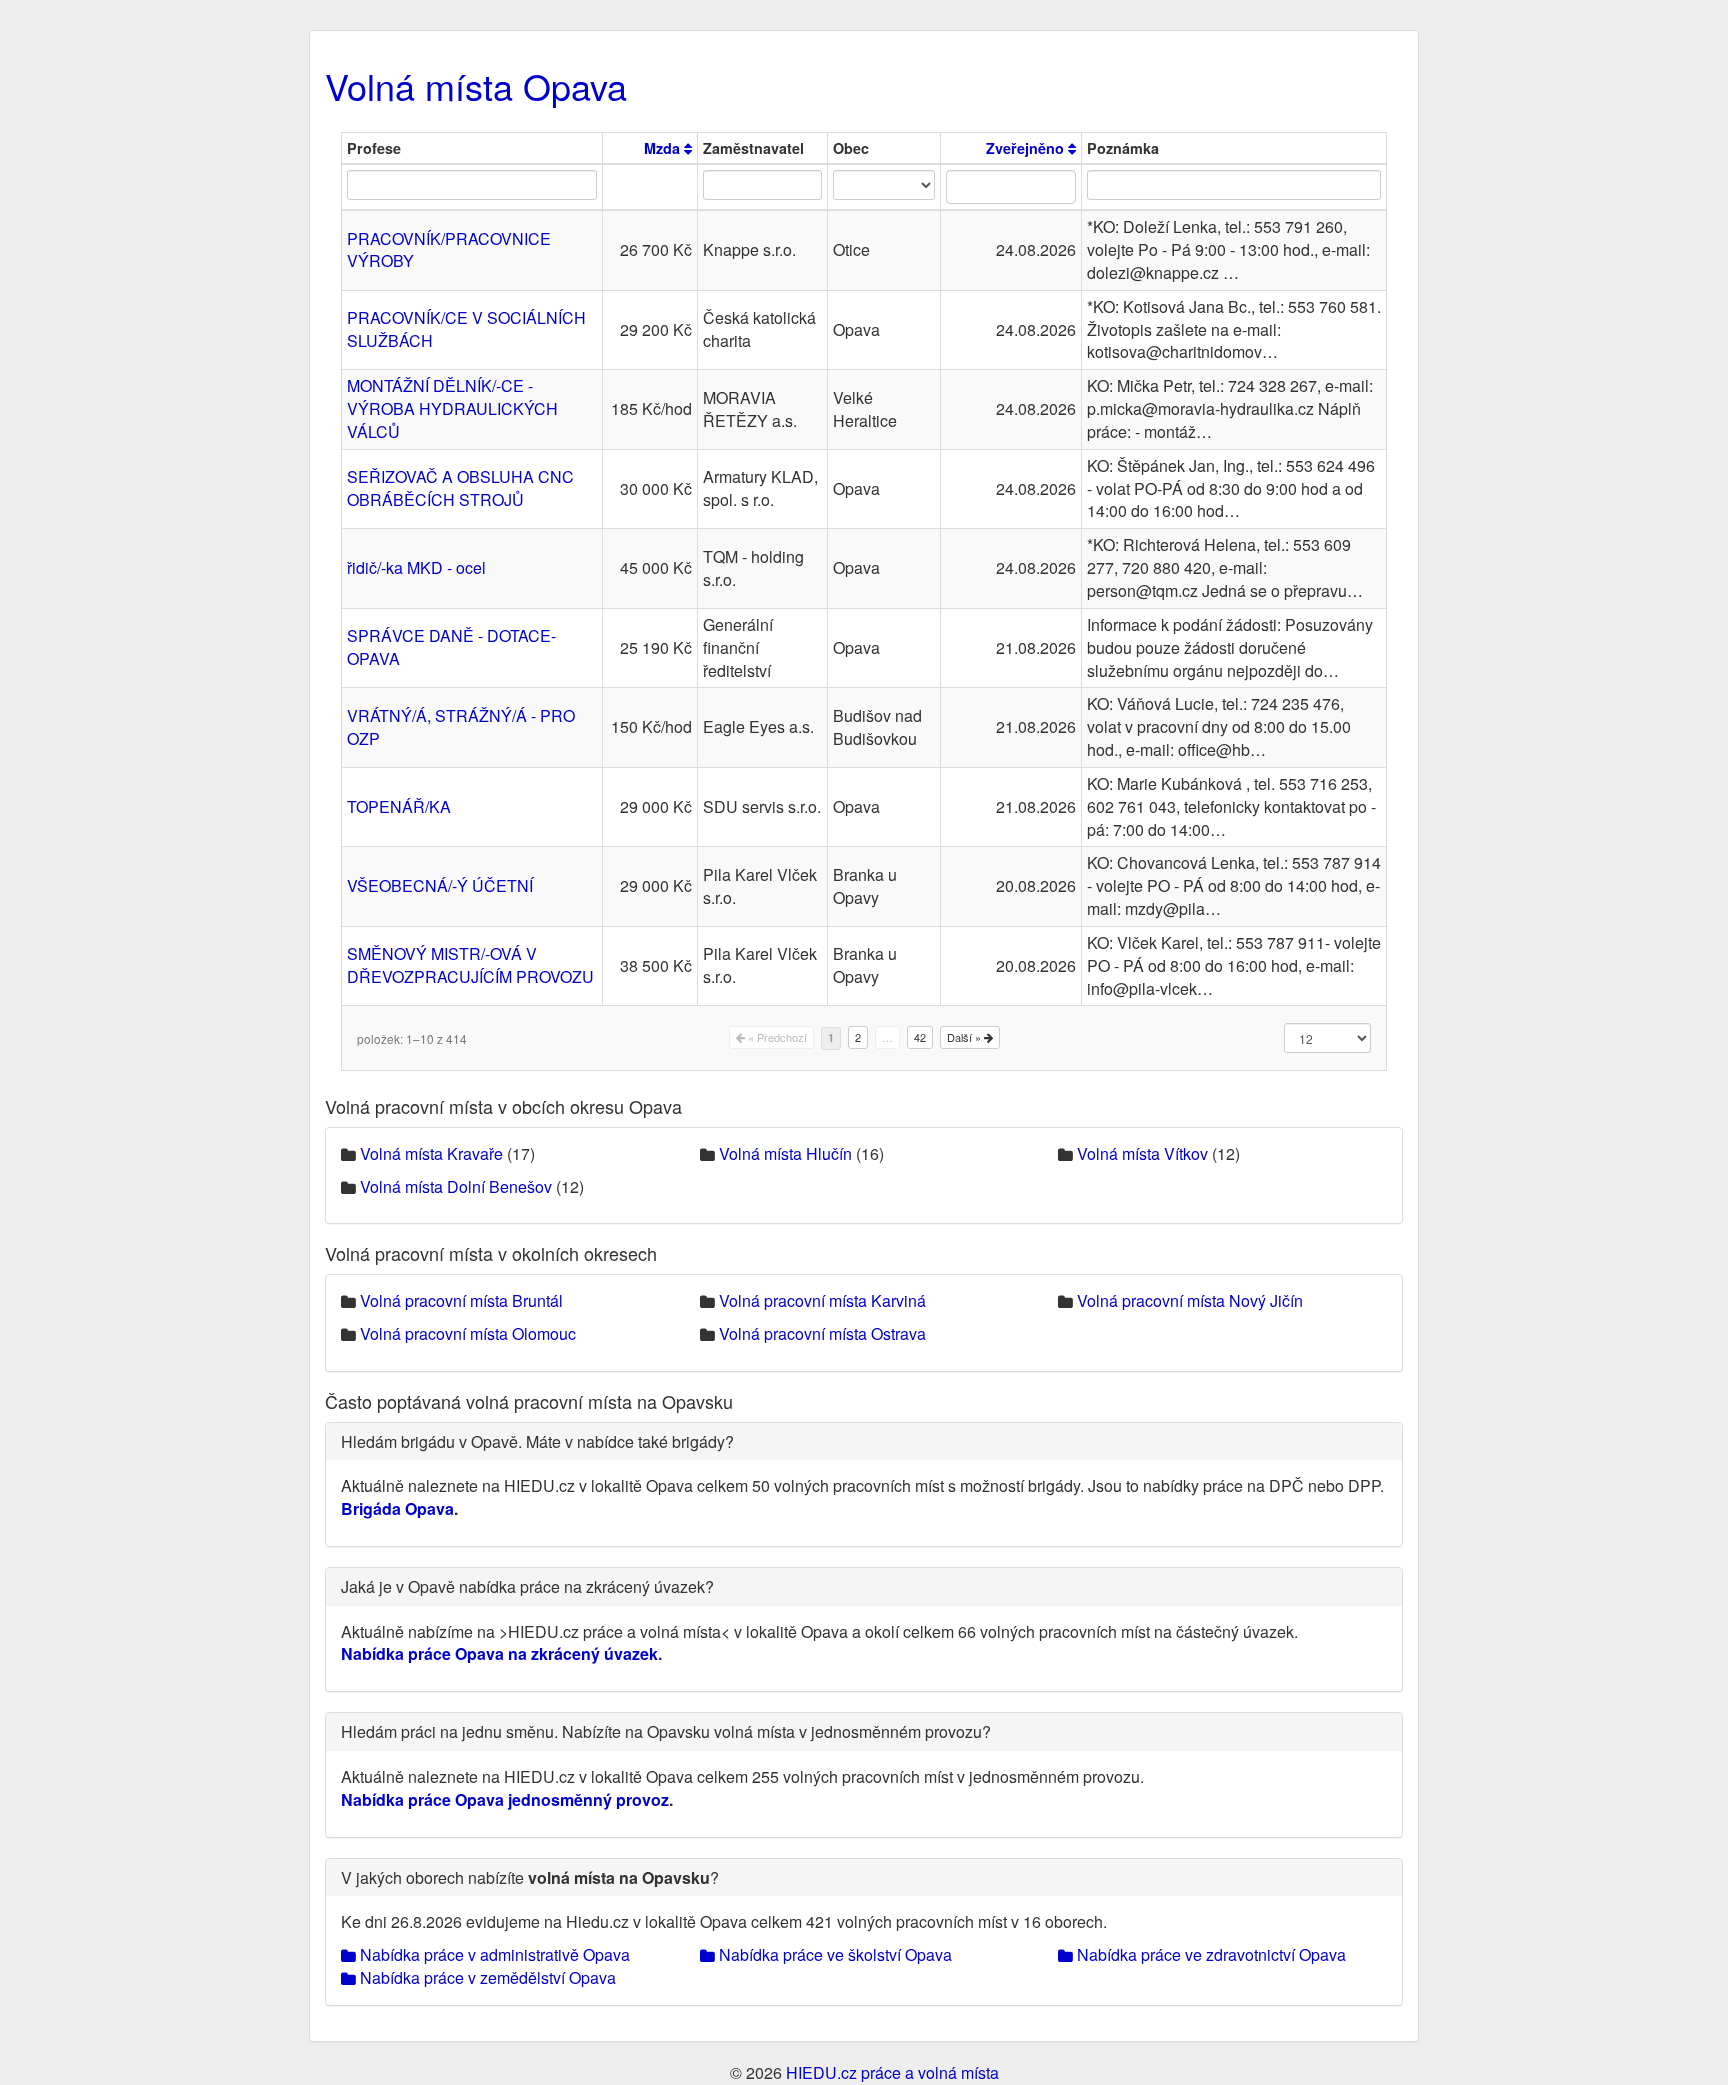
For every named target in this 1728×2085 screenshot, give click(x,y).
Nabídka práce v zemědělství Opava (486, 1977)
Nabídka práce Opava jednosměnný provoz (505, 1799)
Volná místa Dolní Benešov (456, 1186)
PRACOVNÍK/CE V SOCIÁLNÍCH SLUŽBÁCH (466, 329)
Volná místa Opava (476, 85)
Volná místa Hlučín (785, 1153)
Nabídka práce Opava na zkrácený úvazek (499, 1653)
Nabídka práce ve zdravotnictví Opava (1209, 1954)
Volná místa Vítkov (1142, 1153)
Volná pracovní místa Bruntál (461, 1300)
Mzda (664, 148)
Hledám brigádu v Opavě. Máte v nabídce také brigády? (537, 1441)
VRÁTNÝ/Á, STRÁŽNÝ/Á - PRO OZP (461, 727)
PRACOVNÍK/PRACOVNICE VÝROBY (449, 250)
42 (920, 1037)
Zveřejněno (1027, 148)
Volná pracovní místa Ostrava (822, 1333)
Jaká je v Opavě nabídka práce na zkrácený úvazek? (527, 1586)
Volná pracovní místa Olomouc (468, 1333)
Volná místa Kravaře (431, 1153)
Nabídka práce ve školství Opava (833, 1954)
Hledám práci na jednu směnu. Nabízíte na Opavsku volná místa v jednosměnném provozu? (666, 1731)
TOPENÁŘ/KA (399, 806)
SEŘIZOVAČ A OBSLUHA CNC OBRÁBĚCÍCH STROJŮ (460, 488)
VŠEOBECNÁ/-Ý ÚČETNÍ (440, 885)
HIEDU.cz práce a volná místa (892, 2072)
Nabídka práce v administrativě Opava (493, 1954)
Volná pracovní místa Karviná (822, 1300)
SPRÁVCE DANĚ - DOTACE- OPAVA (451, 647)
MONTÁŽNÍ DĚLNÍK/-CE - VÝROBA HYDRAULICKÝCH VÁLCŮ (452, 408)
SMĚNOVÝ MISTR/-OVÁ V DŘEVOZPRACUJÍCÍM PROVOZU (470, 965)
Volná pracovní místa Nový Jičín (1190, 1300)
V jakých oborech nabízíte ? (530, 1877)
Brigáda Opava (397, 1508)
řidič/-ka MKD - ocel (416, 567)
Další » (965, 1037)
